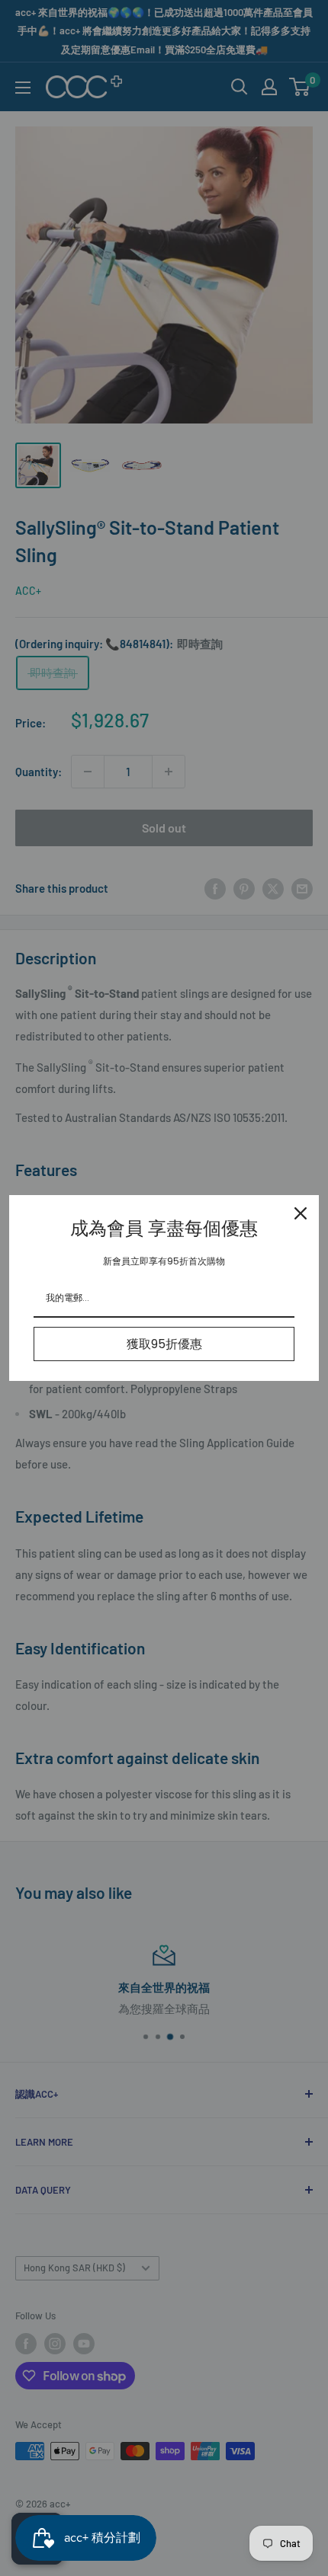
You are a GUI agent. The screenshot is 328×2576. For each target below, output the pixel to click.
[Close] (301, 1213)
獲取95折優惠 (164, 1344)
